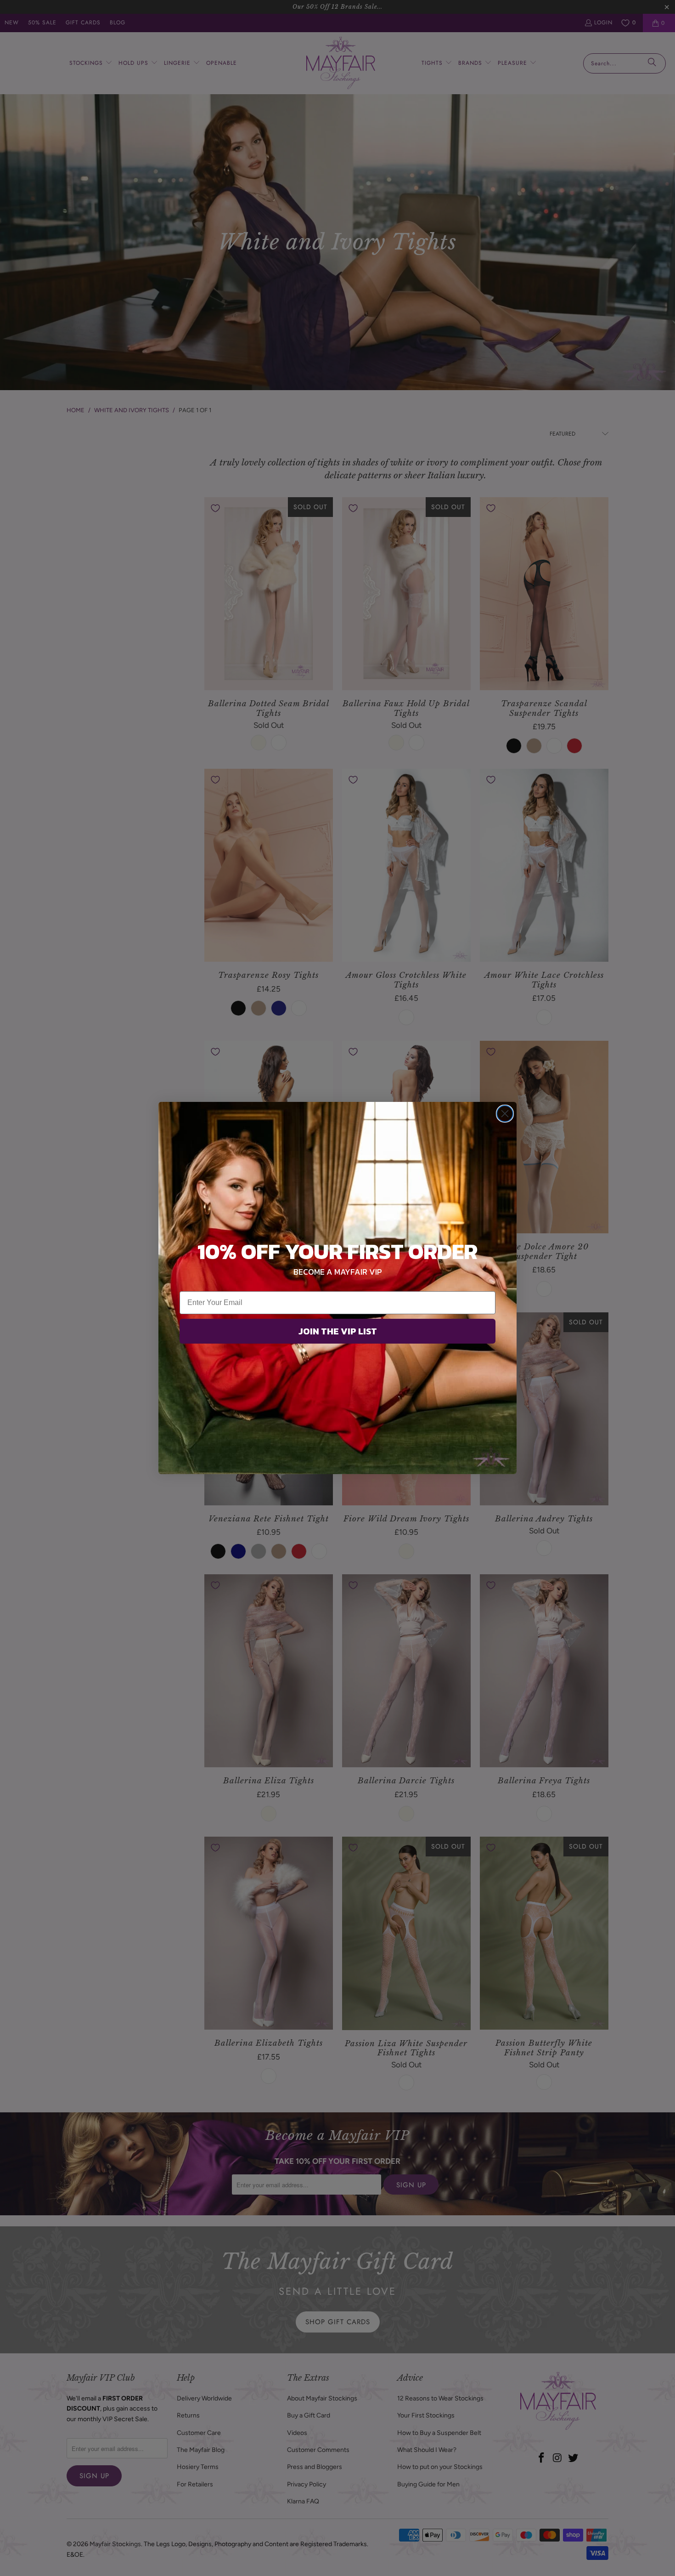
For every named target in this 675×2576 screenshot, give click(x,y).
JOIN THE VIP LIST (338, 1331)
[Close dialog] (505, 1114)
